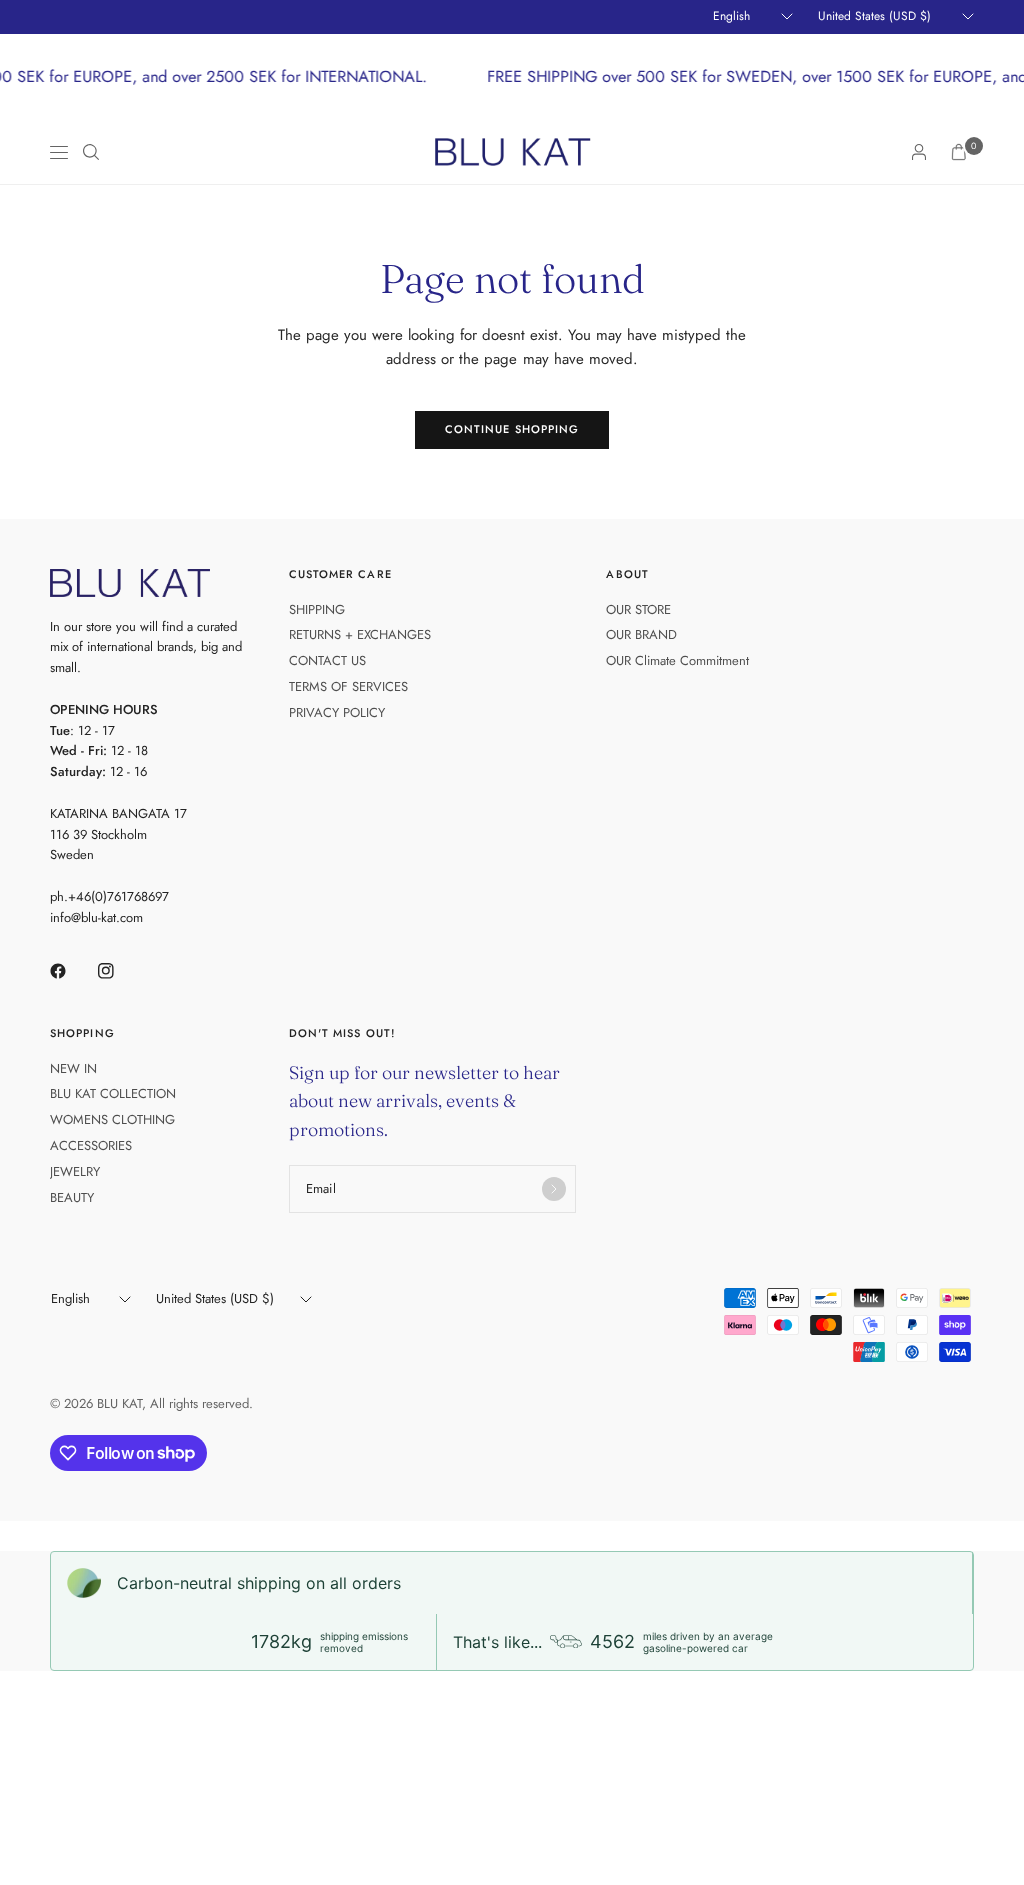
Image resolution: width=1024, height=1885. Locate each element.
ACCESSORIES (91, 1145)
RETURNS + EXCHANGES (360, 634)
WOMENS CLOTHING (112, 1119)
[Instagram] (120, 971)
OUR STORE (638, 609)
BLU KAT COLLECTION (113, 1093)
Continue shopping (512, 429)
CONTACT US (327, 660)
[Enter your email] (554, 1189)
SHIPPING (317, 609)
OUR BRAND (641, 634)
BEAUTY (72, 1197)
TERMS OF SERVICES (348, 686)
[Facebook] (72, 971)
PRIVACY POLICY (337, 712)
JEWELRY (75, 1171)
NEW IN (73, 1068)
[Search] (91, 152)
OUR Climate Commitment (677, 660)
